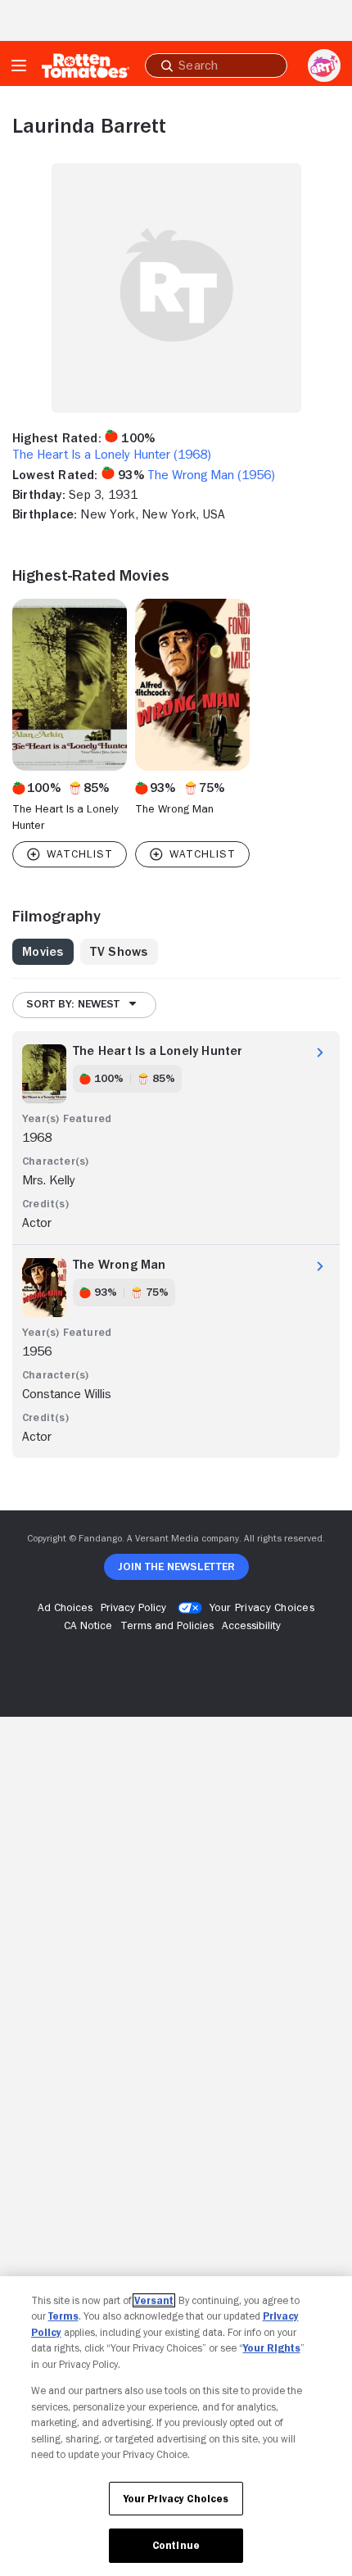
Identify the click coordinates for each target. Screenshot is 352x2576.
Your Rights (272, 2348)
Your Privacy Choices (262, 1607)
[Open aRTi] (324, 66)
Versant (154, 2300)
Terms (63, 2316)
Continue (176, 2545)
